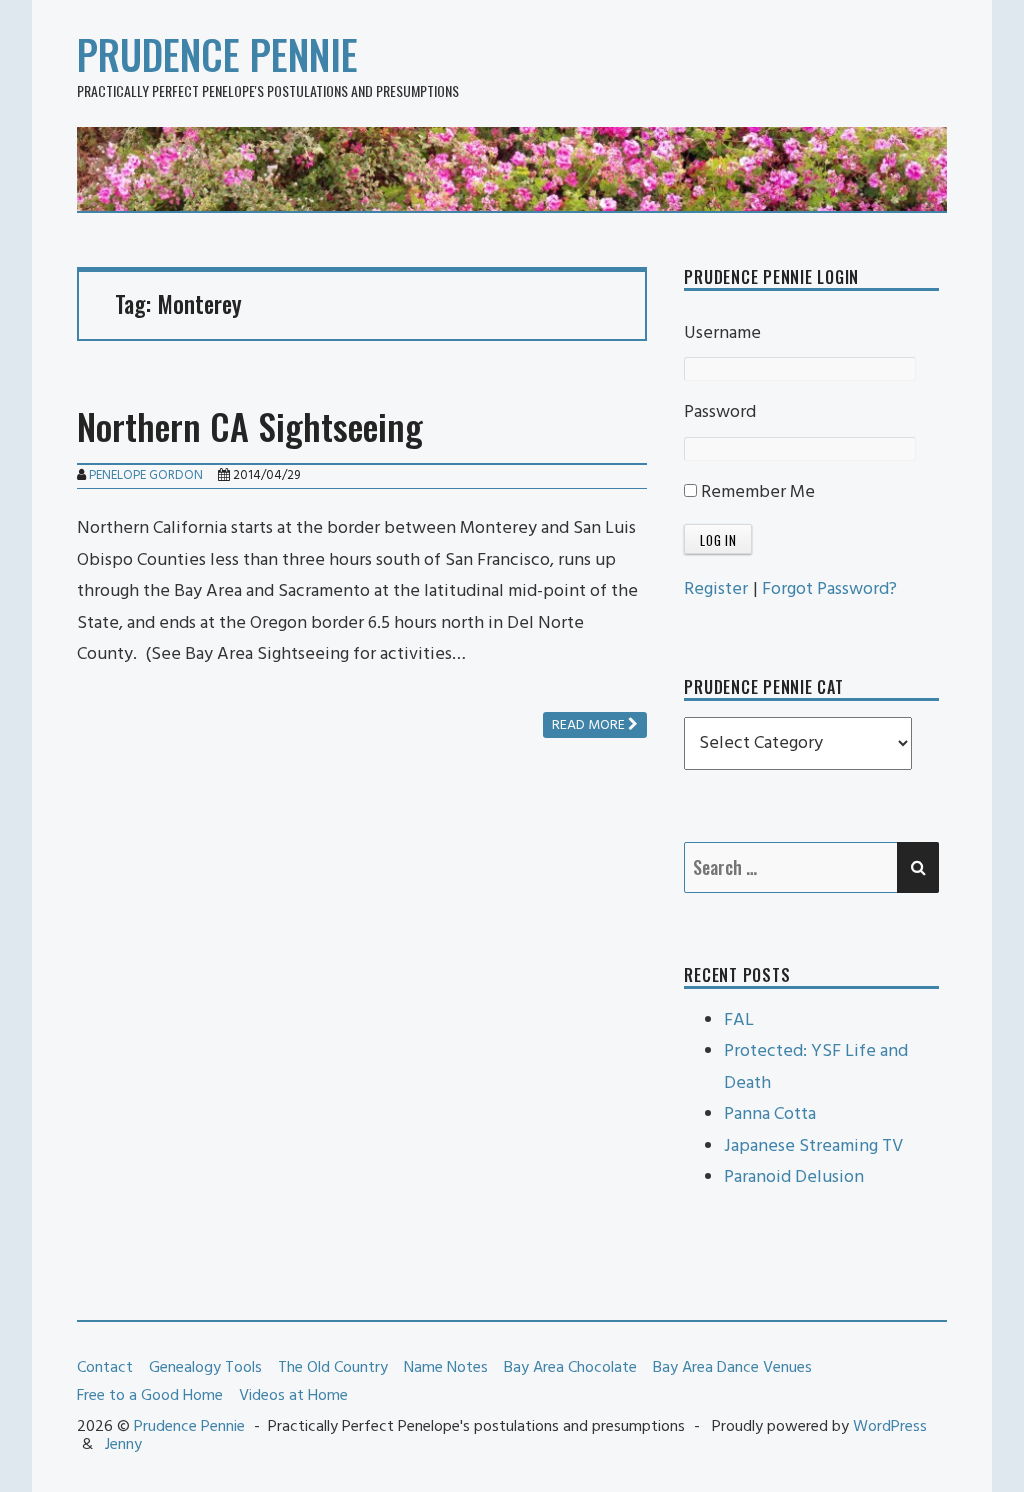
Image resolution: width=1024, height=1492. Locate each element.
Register (716, 589)
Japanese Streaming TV (813, 1146)
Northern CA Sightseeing (250, 425)
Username (722, 333)
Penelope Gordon (146, 475)
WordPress (890, 1427)
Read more (590, 725)
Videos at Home (293, 1396)
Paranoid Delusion (794, 1177)
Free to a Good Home (150, 1396)
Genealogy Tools (205, 1368)
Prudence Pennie (217, 54)
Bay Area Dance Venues (732, 1368)
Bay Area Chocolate (570, 1368)
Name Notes (446, 1368)
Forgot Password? (829, 589)
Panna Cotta (770, 1114)
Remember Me (756, 492)
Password (720, 412)
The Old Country (333, 1368)
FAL (739, 1020)
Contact (105, 1368)
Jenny (123, 1445)
